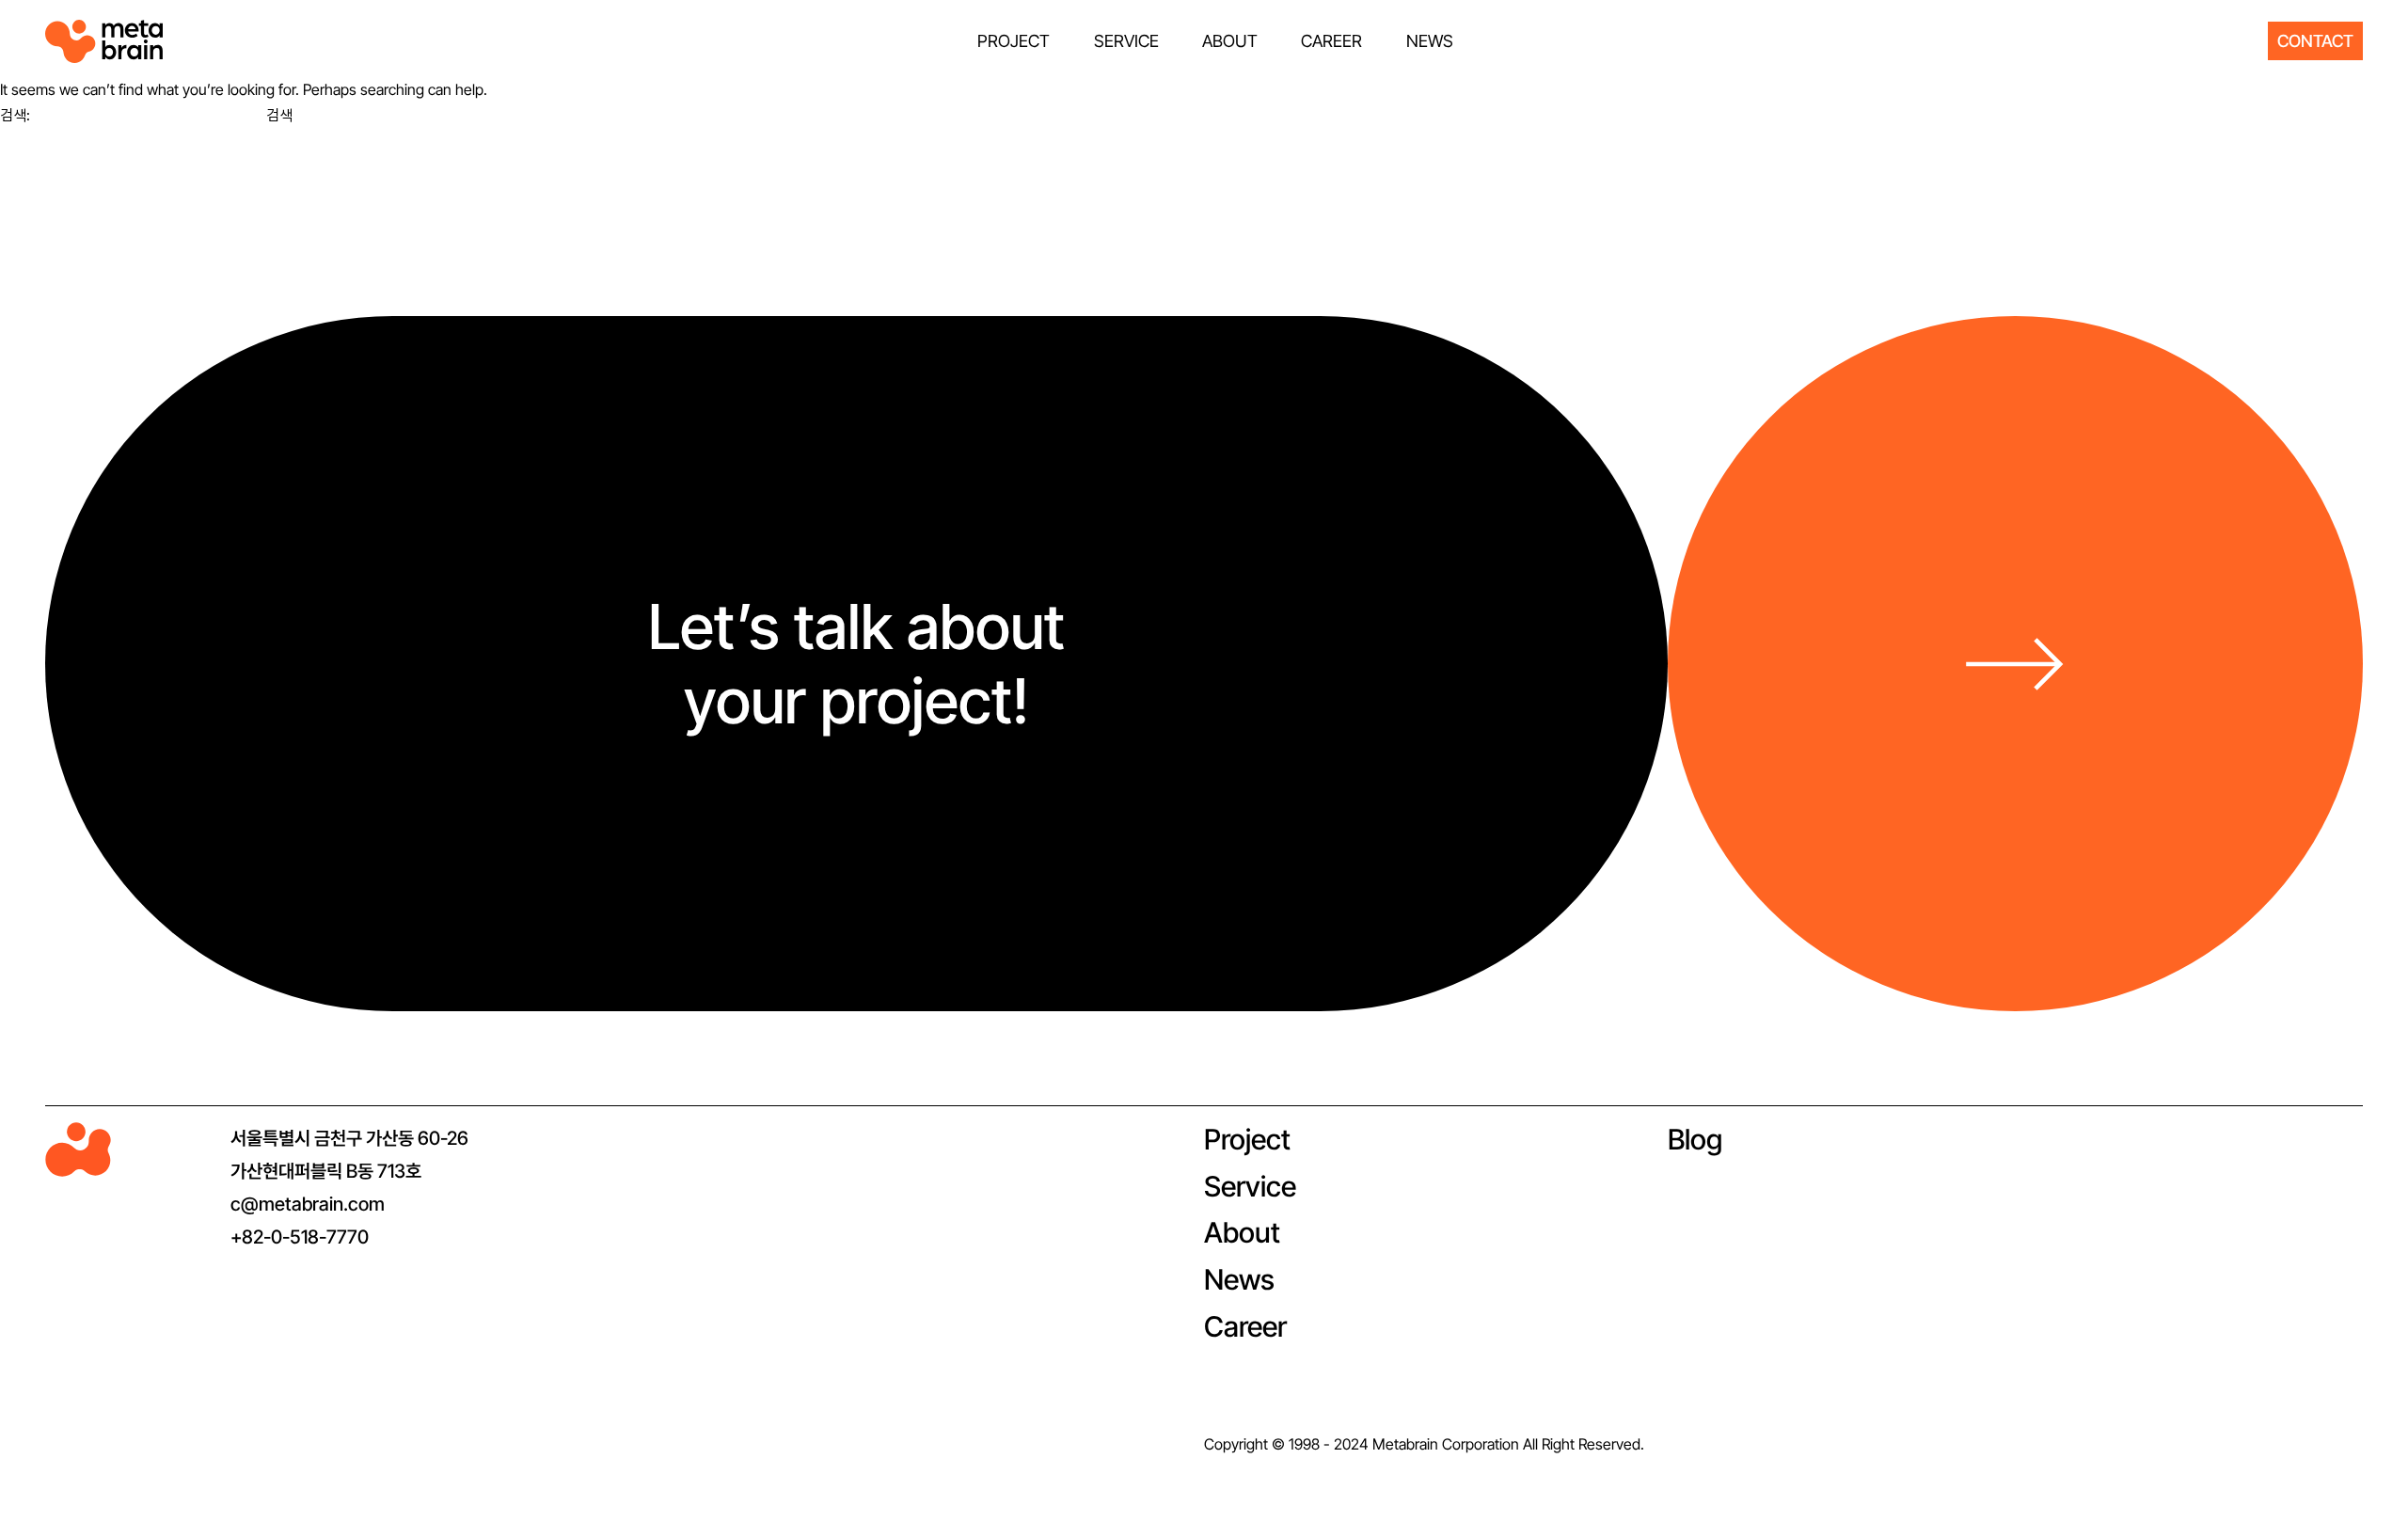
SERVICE (1126, 41)
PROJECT (1014, 41)
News (1239, 1279)
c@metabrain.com (308, 1204)
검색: (15, 115)
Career (1245, 1326)
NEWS (1430, 41)
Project (1247, 1139)
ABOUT (1230, 41)
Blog (1695, 1139)
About (1242, 1232)
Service (1250, 1186)
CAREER (1331, 41)
